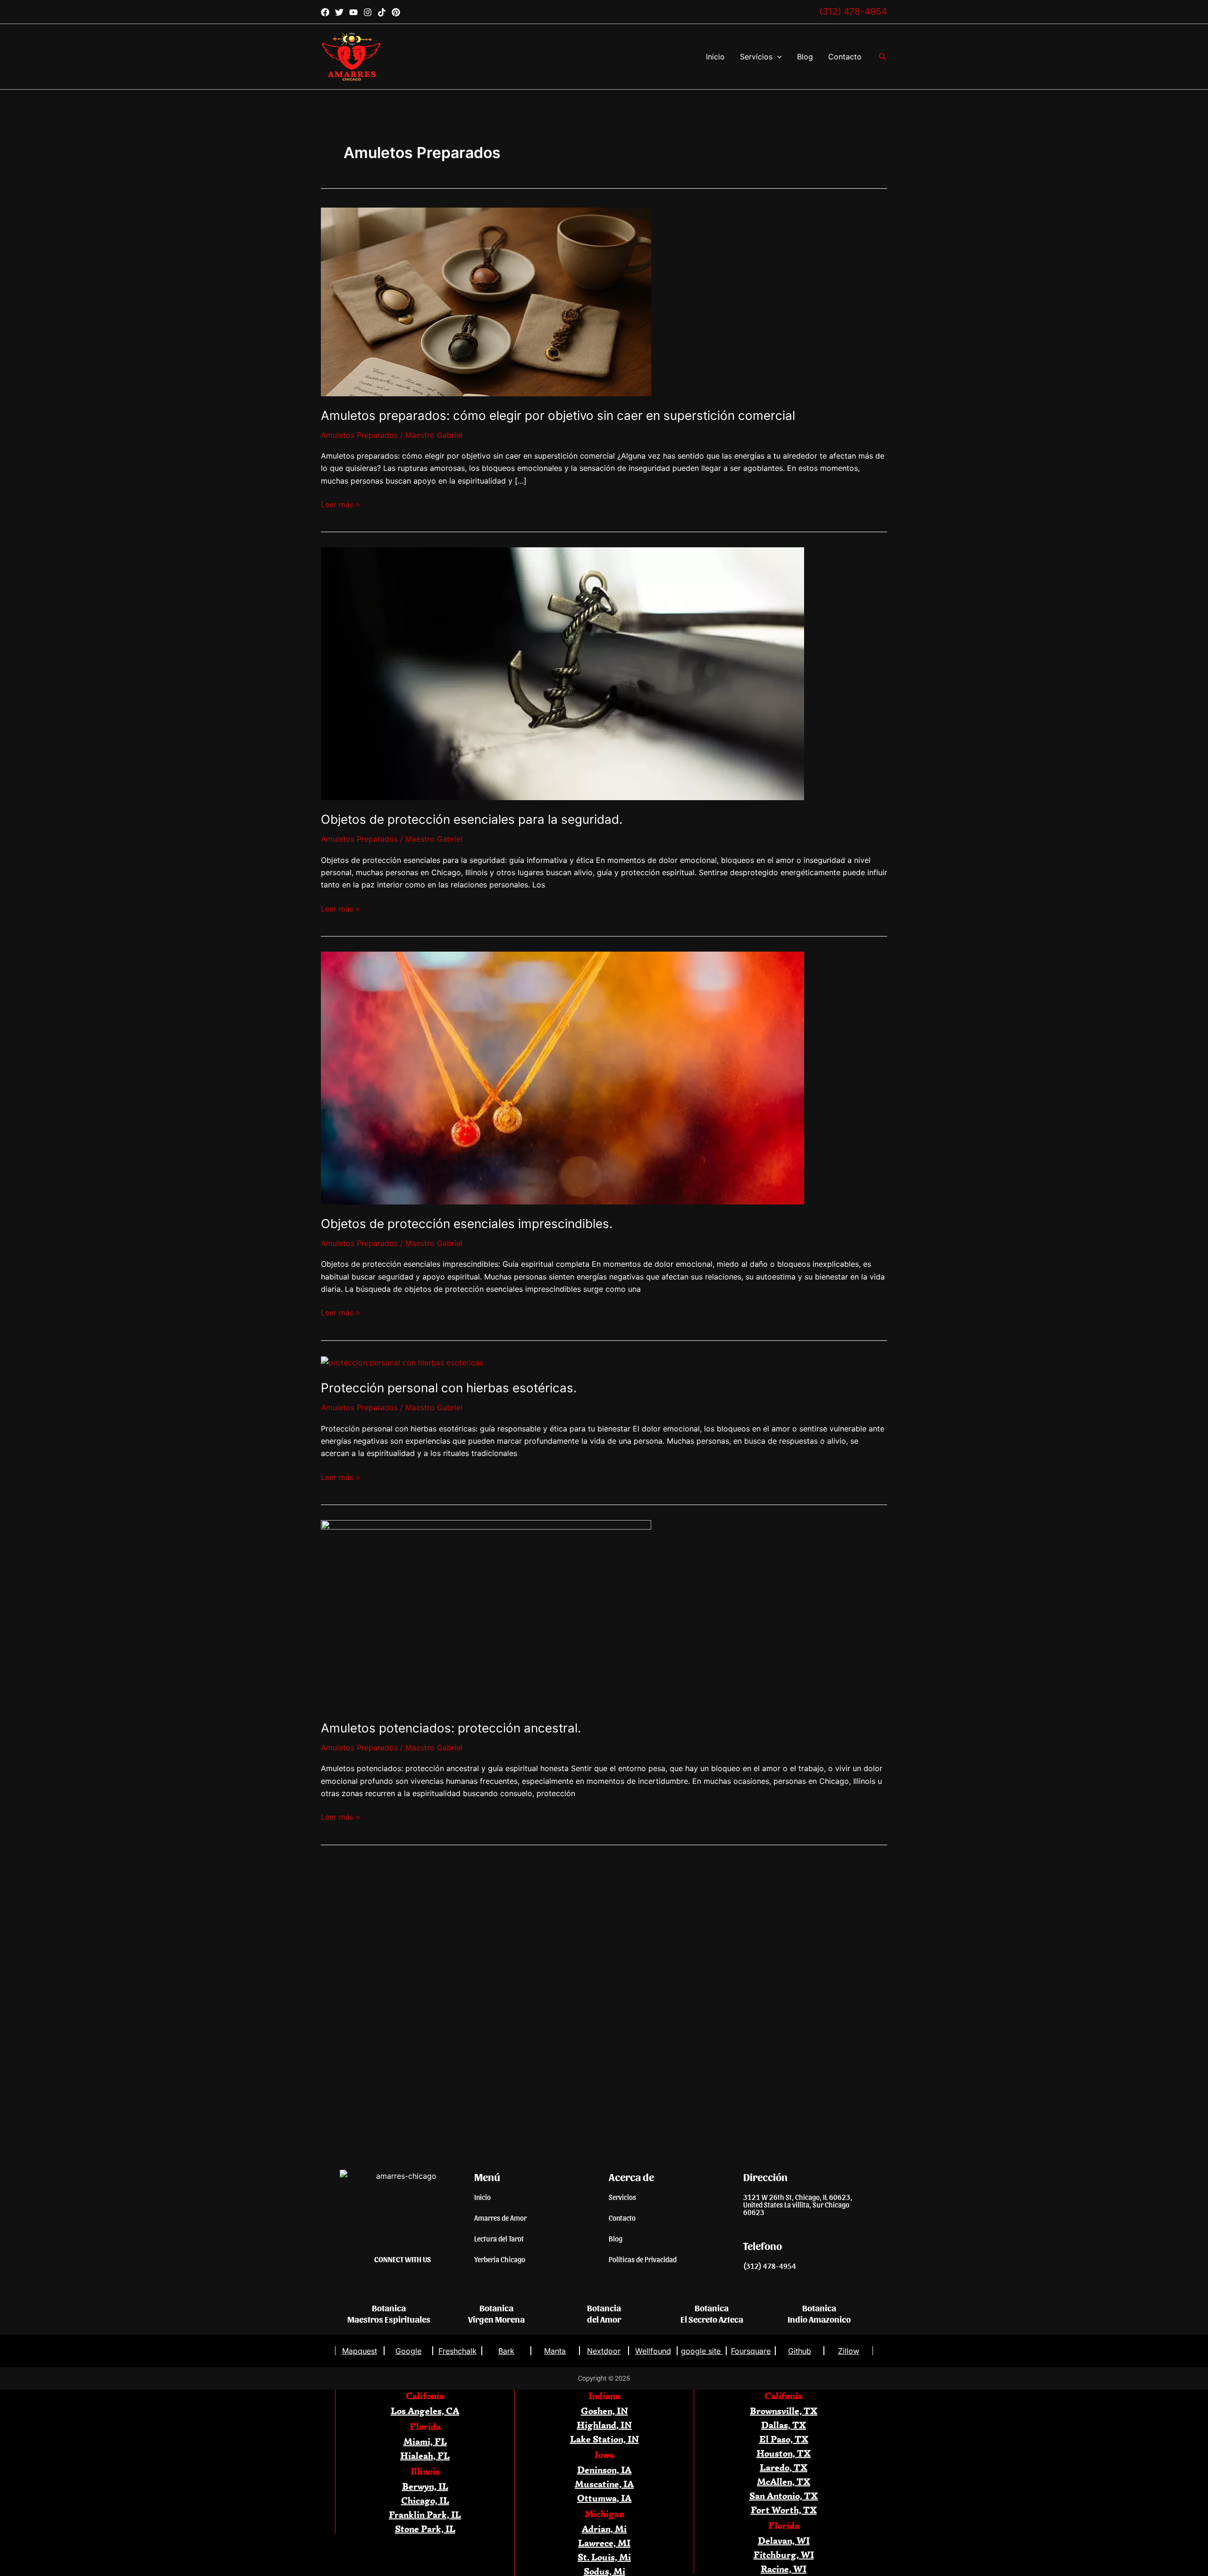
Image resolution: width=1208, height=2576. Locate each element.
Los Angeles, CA (425, 2411)
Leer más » (340, 504)
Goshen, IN (604, 2411)
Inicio (715, 57)
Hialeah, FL (425, 2455)
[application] (777, 57)
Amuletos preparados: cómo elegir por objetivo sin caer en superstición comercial (558, 415)
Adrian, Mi (604, 2529)
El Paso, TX (784, 2439)
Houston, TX (784, 2453)
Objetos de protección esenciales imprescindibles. (467, 1224)
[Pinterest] (396, 12)
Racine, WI (784, 2569)
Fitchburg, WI (784, 2555)
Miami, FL (425, 2441)
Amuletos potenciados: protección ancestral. (451, 1728)
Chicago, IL (425, 2500)
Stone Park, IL (425, 2529)
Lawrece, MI (604, 2543)
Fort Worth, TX (784, 2510)
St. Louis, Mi (604, 2557)
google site (702, 2351)
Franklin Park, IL (425, 2514)
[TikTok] (382, 12)
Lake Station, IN (604, 2439)
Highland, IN (604, 2425)
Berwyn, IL (425, 2486)
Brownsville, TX (784, 2411)
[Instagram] (368, 12)
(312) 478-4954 (853, 12)
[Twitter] (339, 12)
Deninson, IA (604, 2470)
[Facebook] (325, 12)
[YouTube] (353, 12)
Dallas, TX (784, 2425)
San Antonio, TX (784, 2496)
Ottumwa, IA (604, 2498)
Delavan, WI (784, 2540)
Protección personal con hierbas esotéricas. (449, 1388)
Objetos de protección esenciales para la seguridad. (472, 819)
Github (800, 2351)
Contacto (845, 57)
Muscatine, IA (604, 2484)
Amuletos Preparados (359, 435)
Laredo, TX (784, 2467)
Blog (805, 57)
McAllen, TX (784, 2481)
